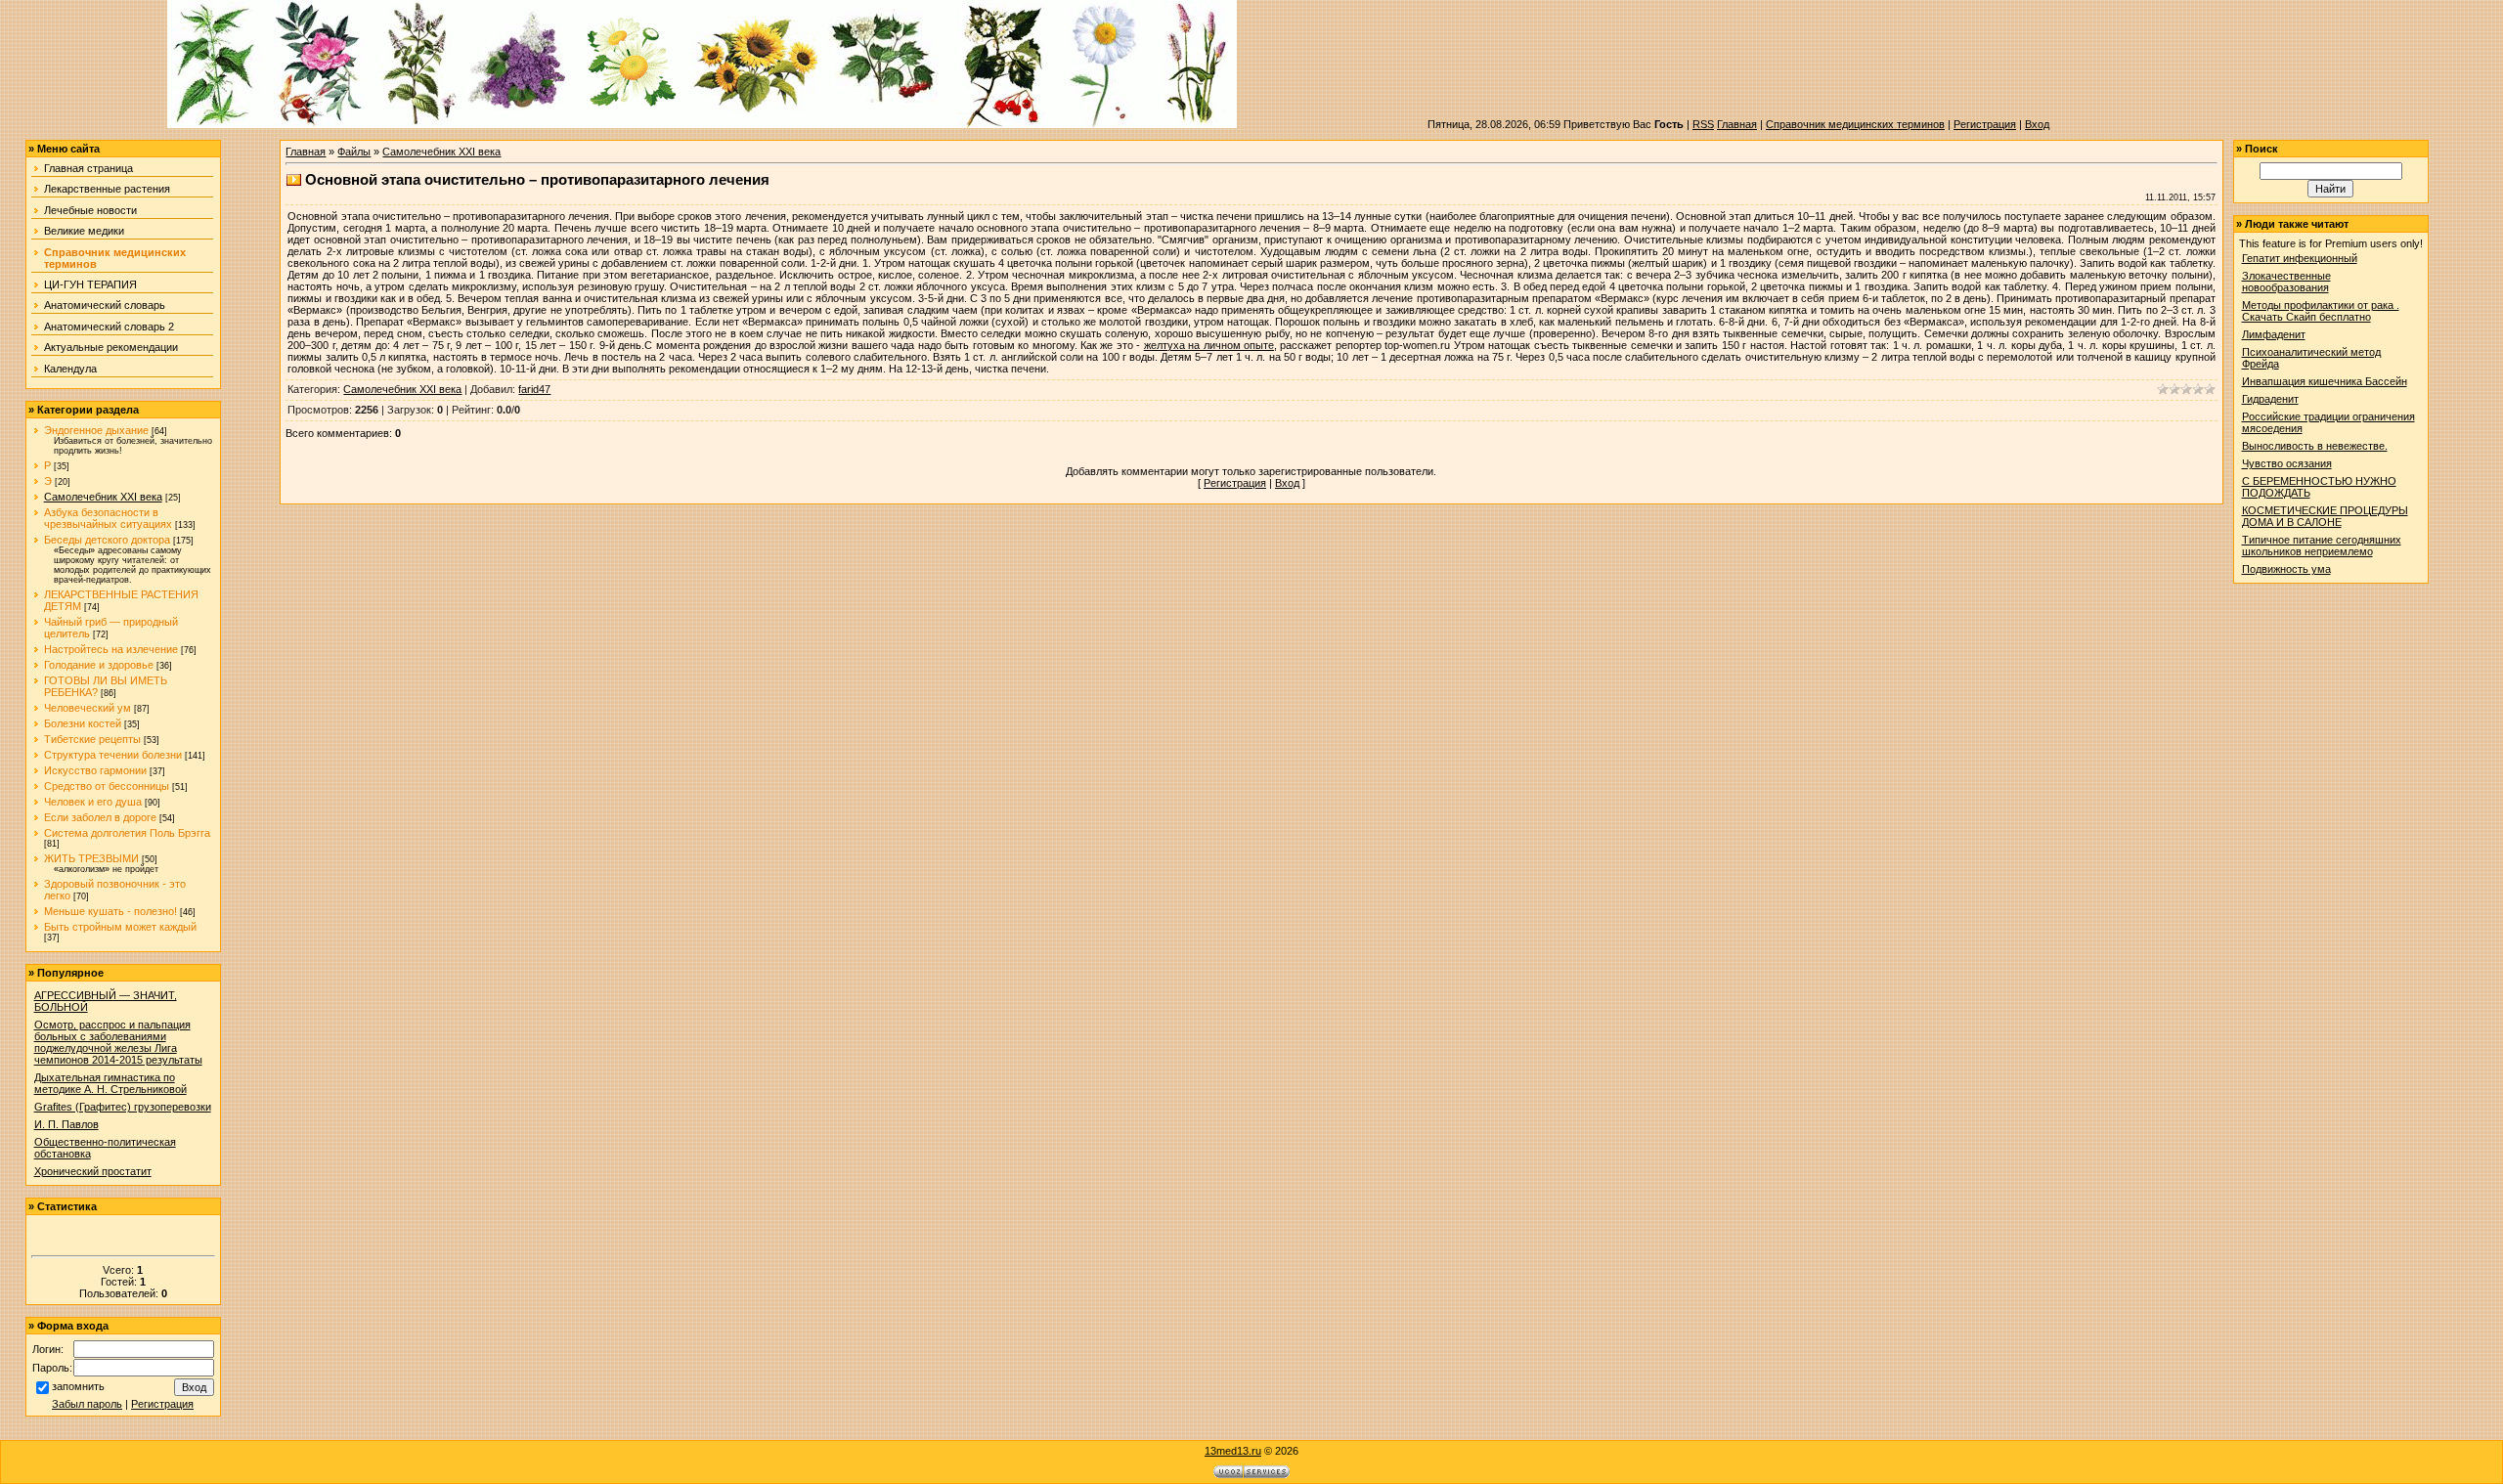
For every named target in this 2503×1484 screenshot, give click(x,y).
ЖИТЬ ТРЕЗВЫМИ (91, 858)
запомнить (78, 1386)
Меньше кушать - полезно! (110, 911)
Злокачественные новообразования (2286, 282)
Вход (2037, 124)
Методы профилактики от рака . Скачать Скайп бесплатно (2321, 311)
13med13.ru (1233, 1451)
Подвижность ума (2286, 569)
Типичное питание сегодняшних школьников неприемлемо (2322, 546)
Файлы (354, 152)
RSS (1703, 124)
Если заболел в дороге (100, 817)
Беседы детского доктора (107, 540)
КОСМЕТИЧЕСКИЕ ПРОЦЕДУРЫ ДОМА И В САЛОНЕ (2325, 516)
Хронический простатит (93, 1171)
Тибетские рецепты (92, 739)
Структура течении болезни (113, 755)
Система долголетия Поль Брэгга (127, 833)
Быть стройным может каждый (120, 927)
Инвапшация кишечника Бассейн (2325, 381)
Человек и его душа (93, 802)
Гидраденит (2270, 399)
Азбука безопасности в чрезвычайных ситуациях (108, 518)
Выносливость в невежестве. (2315, 446)
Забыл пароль (87, 1404)
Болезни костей (83, 723)
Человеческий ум (88, 708)
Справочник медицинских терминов (1855, 124)
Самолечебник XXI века (103, 497)
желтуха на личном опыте (1209, 345)
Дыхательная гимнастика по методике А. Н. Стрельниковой (110, 1083)
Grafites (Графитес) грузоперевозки (123, 1107)
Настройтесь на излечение (111, 649)
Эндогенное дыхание (96, 430)
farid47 (534, 389)
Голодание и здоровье (99, 665)
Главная (1737, 124)
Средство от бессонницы (107, 786)
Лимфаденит (2274, 334)
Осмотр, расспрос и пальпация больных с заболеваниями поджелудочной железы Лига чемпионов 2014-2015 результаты (118, 1042)
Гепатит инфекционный (2300, 258)
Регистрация (1985, 124)
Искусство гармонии (95, 770)
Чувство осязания (2287, 463)
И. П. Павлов (66, 1124)
